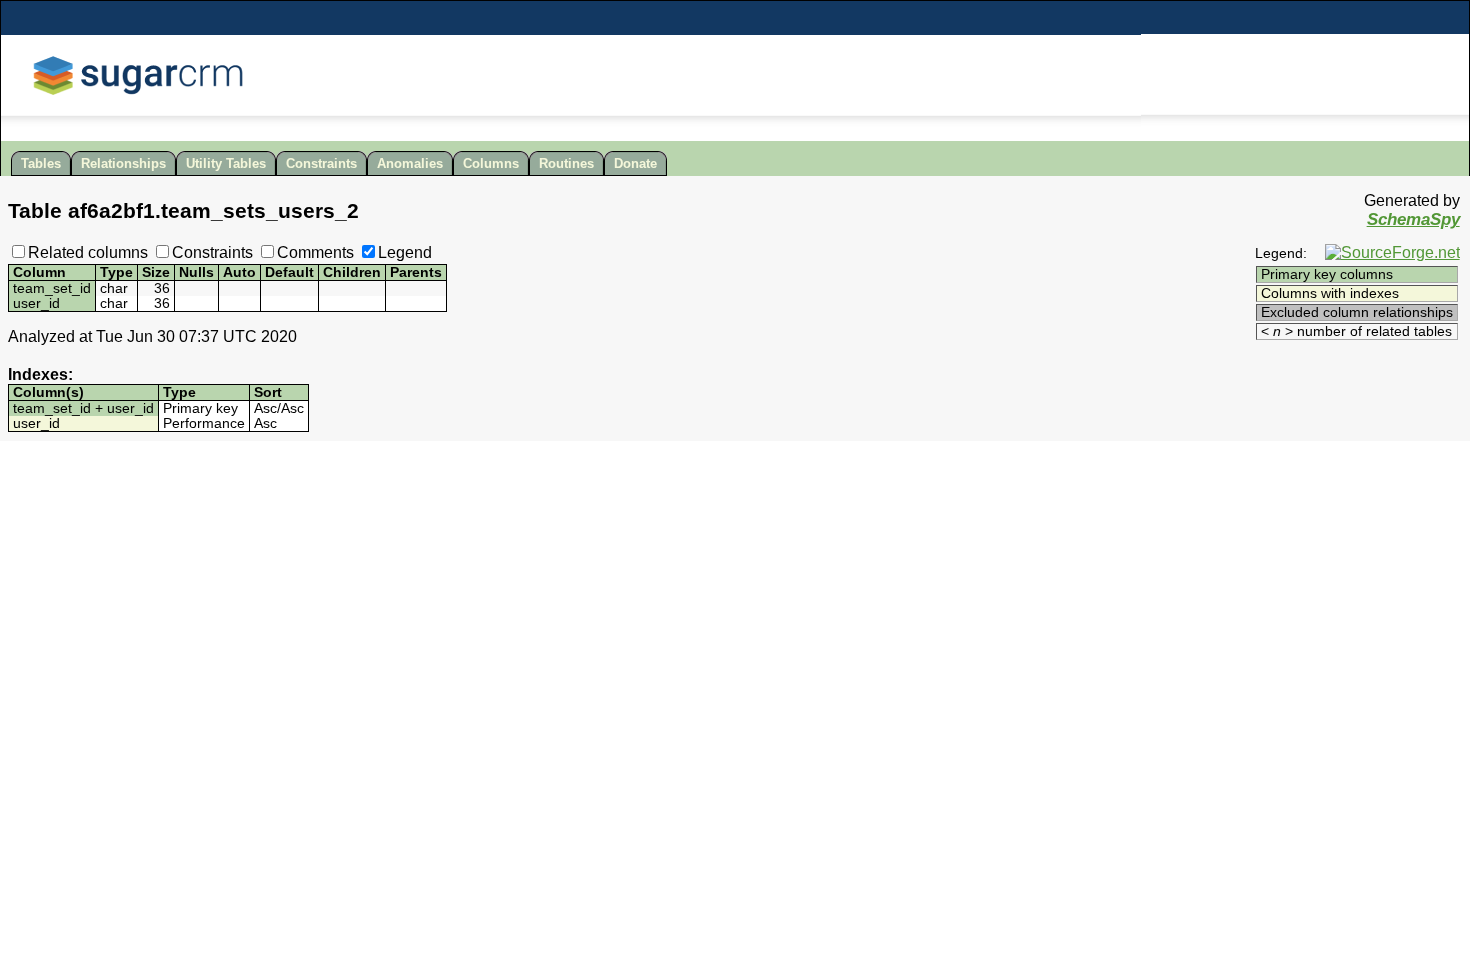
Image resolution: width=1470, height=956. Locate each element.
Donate (635, 163)
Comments (315, 252)
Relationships (123, 163)
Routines (566, 163)
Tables (41, 163)
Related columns (88, 252)
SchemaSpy (1413, 219)
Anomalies (410, 163)
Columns (491, 163)
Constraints (321, 163)
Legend (405, 252)
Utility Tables (226, 163)
